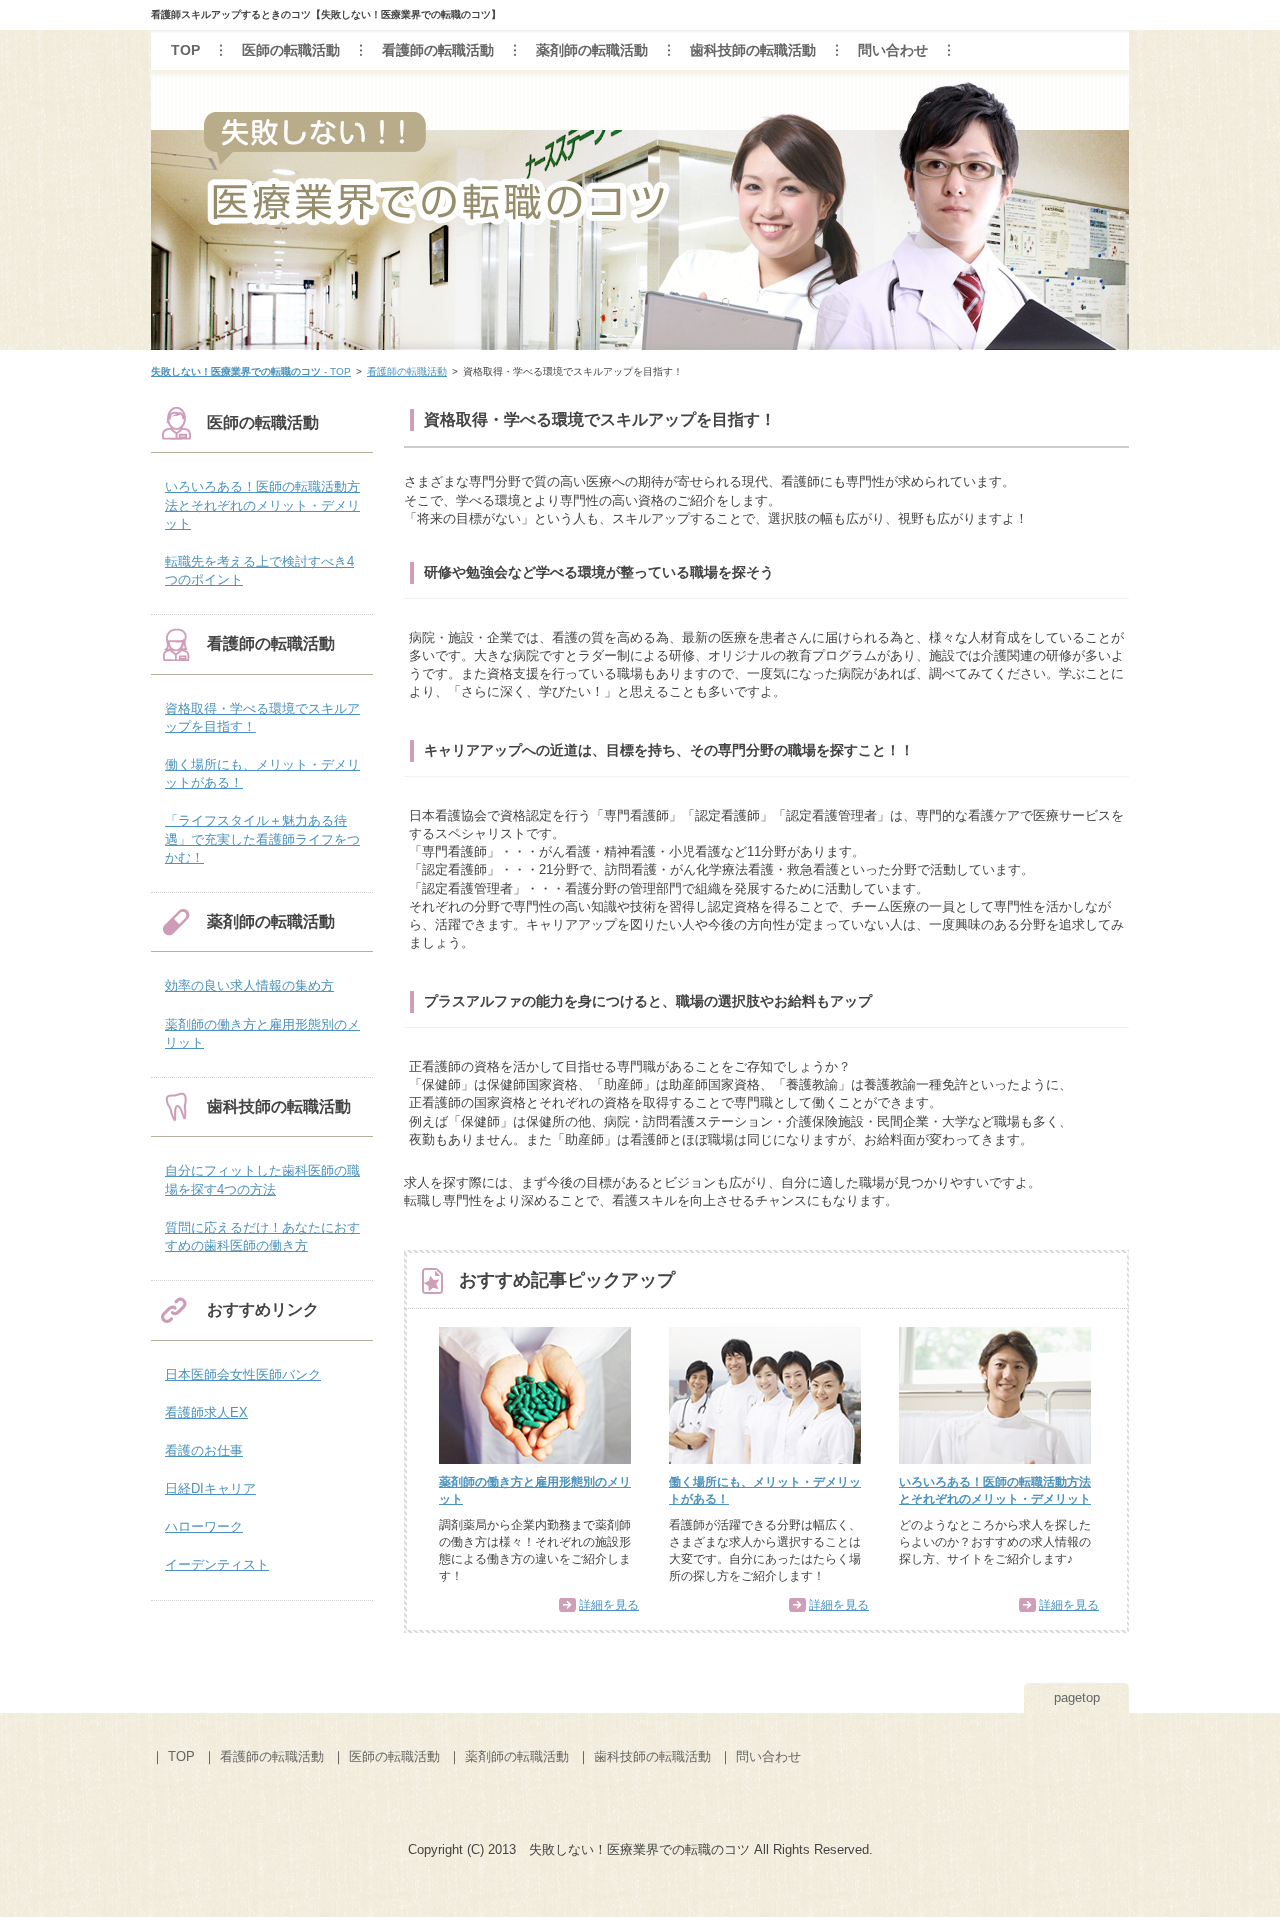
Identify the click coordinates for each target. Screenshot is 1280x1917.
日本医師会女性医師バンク (243, 1374)
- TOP (251, 371)
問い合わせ (893, 50)
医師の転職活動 (291, 50)
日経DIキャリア (210, 1488)
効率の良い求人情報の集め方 (249, 985)
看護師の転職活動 (438, 50)
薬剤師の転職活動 (592, 50)
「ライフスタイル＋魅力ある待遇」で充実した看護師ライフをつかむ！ (262, 838)
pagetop (1077, 1697)
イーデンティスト (217, 1564)
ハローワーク (204, 1526)
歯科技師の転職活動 (753, 50)
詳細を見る (609, 1605)
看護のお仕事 (204, 1450)
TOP (185, 50)
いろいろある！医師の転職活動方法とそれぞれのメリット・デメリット (262, 504)
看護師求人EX (206, 1412)
